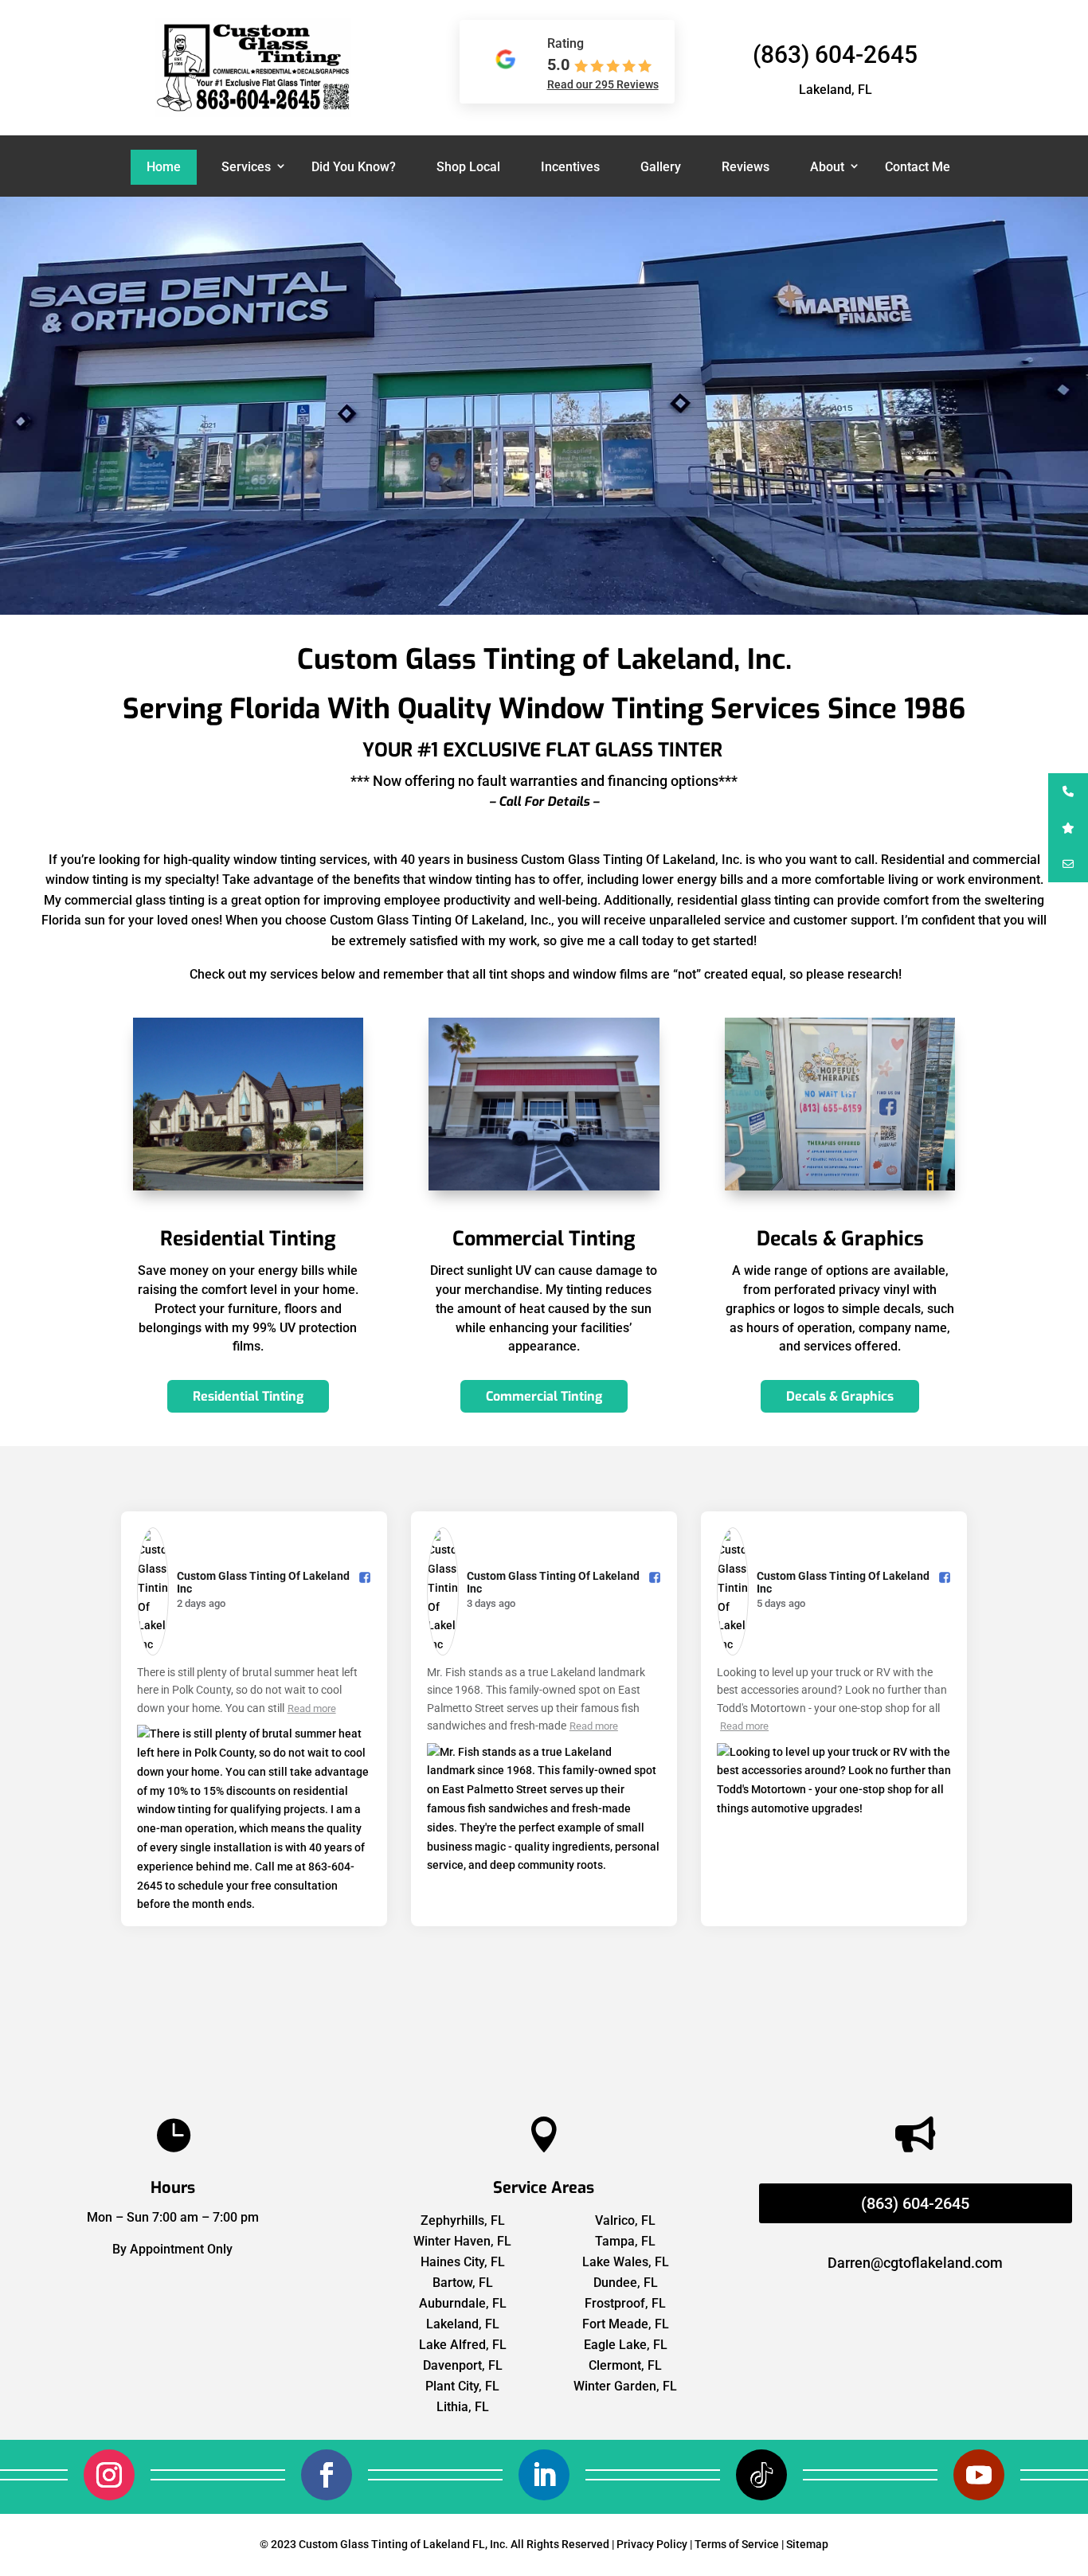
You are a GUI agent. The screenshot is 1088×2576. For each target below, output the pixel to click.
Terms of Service (737, 2544)
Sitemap (807, 2544)
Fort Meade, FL (626, 2324)
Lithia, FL (463, 2407)
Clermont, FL (625, 2365)
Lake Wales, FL (626, 2262)
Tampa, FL (625, 2241)
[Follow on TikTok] (761, 2475)
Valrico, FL (625, 2220)
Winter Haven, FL (462, 2241)
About (827, 167)
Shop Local (468, 167)
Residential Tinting (248, 1396)
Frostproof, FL (625, 2303)
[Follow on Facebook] (327, 2475)
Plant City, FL (462, 2386)
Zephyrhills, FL (463, 2220)
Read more (312, 1708)
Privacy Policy (652, 2544)
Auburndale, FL (463, 2303)
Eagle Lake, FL (626, 2345)
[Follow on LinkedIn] (544, 2475)
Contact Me (918, 167)
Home (164, 167)
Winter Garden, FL (625, 2386)
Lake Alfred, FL (463, 2345)
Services (246, 167)
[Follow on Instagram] (109, 2475)
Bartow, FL (463, 2283)
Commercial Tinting (544, 1396)
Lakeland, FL (463, 2324)
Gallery (661, 167)
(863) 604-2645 (835, 55)
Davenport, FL (463, 2365)
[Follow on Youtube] (979, 2475)
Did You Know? (354, 167)
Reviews (746, 167)
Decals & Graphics (840, 1396)
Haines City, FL (463, 2262)
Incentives (570, 167)
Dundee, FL (626, 2283)
